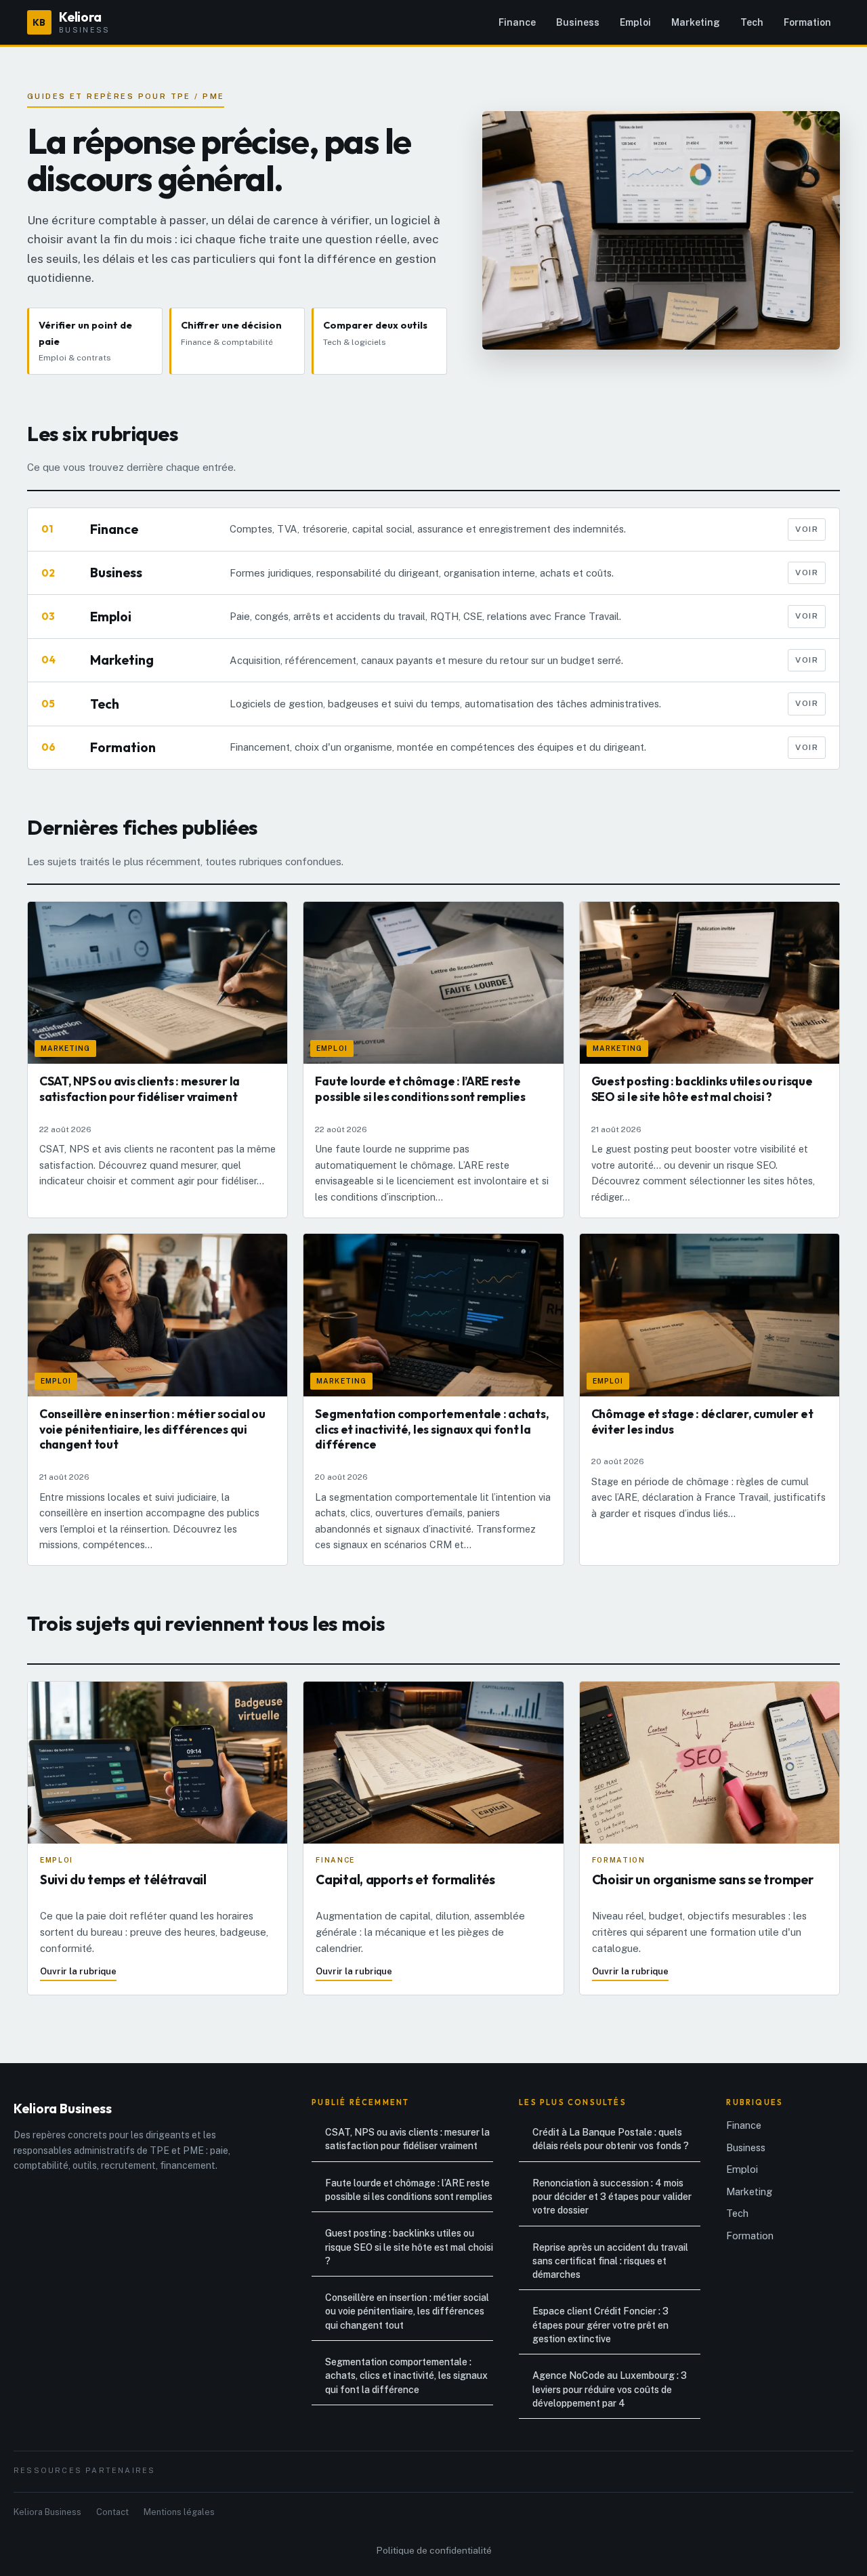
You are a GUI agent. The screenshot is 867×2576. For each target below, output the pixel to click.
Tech (752, 22)
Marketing (696, 22)
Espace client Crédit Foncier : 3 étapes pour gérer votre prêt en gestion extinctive (600, 2325)
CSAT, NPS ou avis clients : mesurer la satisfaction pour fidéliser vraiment (407, 2139)
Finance (517, 22)
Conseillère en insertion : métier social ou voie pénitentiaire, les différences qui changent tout (407, 2311)
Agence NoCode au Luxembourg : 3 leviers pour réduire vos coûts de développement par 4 (610, 2389)
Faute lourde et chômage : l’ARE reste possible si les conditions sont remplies (409, 2190)
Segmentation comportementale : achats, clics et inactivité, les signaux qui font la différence (406, 2376)
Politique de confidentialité (434, 2550)
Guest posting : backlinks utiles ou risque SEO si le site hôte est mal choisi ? (409, 2247)
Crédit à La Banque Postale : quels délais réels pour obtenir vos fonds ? (611, 2139)
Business (578, 22)
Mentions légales (179, 2512)
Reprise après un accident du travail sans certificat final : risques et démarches (610, 2261)
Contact (112, 2512)
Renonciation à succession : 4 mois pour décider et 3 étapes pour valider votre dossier (612, 2197)
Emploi (635, 22)
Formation (807, 22)
